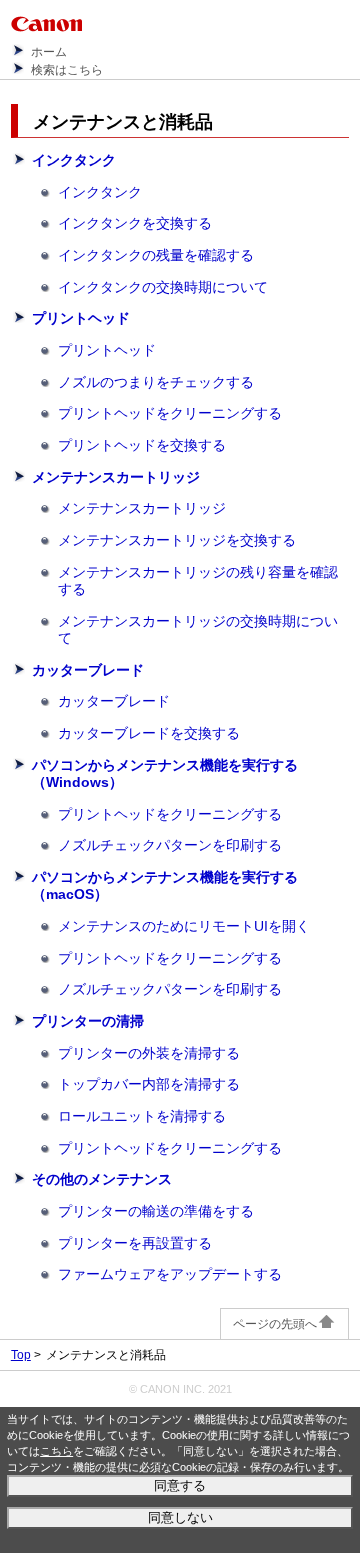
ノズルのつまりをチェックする (156, 382)
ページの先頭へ (275, 1324)
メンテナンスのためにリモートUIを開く (184, 926)
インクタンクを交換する (135, 223)
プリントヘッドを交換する (142, 445)
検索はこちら (67, 70)
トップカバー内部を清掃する (149, 1084)
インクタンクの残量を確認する (156, 255)
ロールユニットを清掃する (142, 1116)
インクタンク (74, 160)
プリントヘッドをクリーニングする (170, 413)
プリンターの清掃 (88, 1021)
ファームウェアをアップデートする (170, 1274)
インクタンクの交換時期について (163, 287)
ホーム (49, 52)
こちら (56, 1451)
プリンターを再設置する (135, 1243)
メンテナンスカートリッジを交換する (177, 540)
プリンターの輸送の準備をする (156, 1211)
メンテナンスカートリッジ (116, 477)
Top (21, 1355)
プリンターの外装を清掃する (149, 1053)
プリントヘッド (81, 318)
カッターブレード (88, 670)
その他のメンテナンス (102, 1179)
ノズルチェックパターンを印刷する (170, 845)
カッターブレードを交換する (149, 733)
